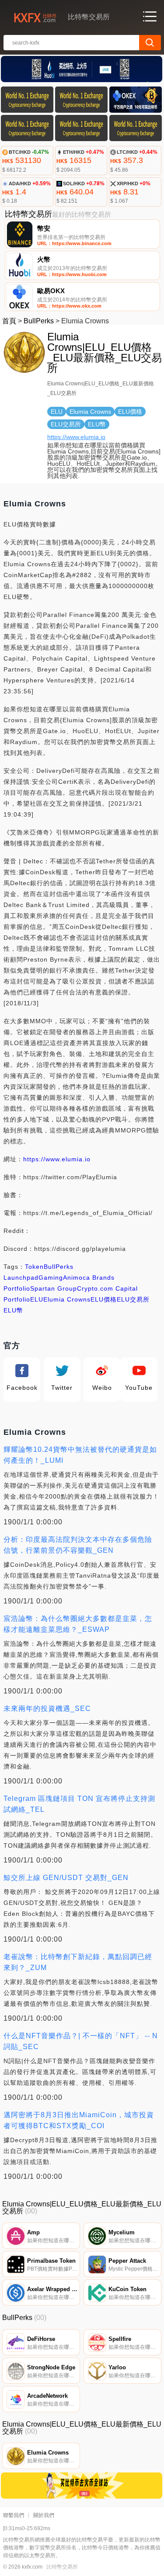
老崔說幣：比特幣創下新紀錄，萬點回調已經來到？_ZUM (78, 1962)
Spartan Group (54, 1288)
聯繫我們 (14, 2515)
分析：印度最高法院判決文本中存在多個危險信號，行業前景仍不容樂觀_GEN (78, 1545)
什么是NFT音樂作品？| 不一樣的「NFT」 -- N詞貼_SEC (81, 2041)
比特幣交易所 (62, 2567)
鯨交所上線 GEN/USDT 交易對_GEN (66, 1878)
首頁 (9, 321)
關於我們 (44, 2515)
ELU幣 (13, 1310)
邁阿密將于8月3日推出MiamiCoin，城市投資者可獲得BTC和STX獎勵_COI (79, 2120)
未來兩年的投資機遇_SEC (47, 1709)
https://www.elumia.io (76, 437)
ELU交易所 (133, 1299)
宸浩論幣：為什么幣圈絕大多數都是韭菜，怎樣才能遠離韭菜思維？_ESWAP (78, 1624)
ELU (37, 1299)
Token (34, 1267)
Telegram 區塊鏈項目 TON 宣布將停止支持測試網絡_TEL (79, 1804)
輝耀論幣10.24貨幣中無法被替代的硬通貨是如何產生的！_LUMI (80, 1455)
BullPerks (39, 321)
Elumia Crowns (67, 1299)
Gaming (51, 1278)
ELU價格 (104, 1299)
